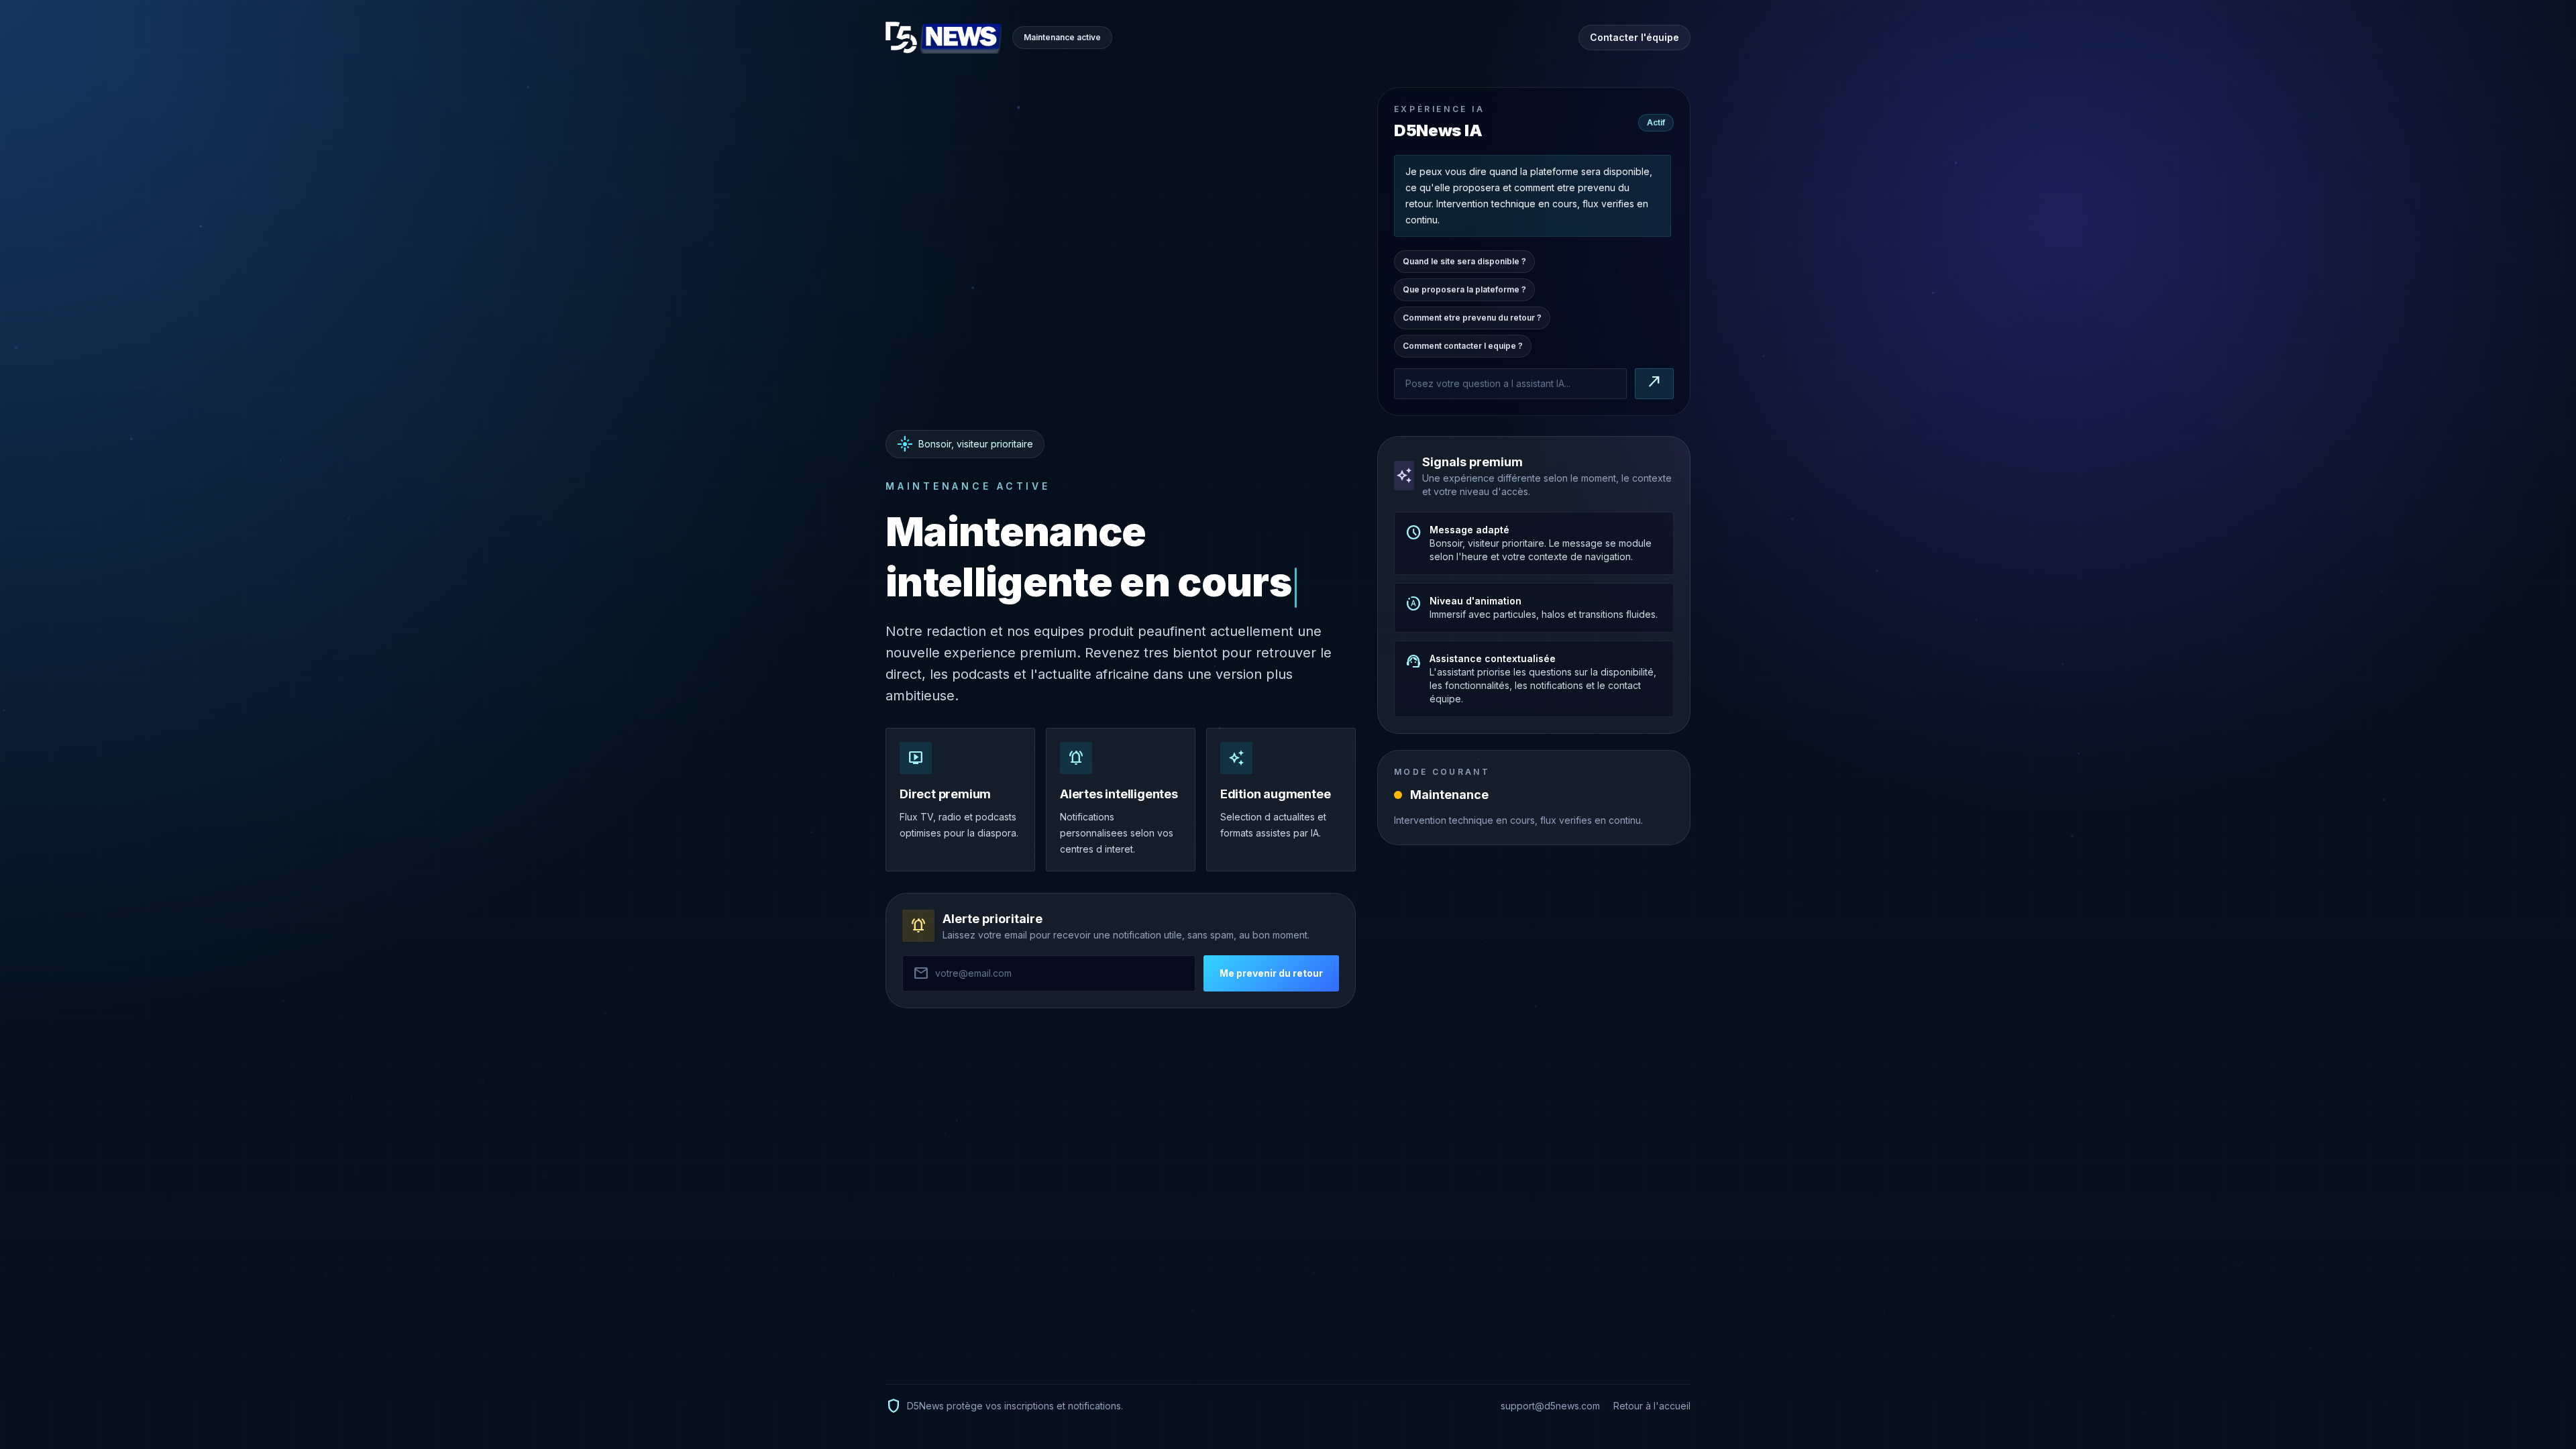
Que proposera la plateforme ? (1464, 293)
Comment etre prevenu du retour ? (1472, 322)
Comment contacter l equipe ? (1463, 350)
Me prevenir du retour (1271, 973)
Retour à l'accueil (1652, 1406)
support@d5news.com (1550, 1406)
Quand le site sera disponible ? (1464, 265)
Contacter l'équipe (1634, 37)
